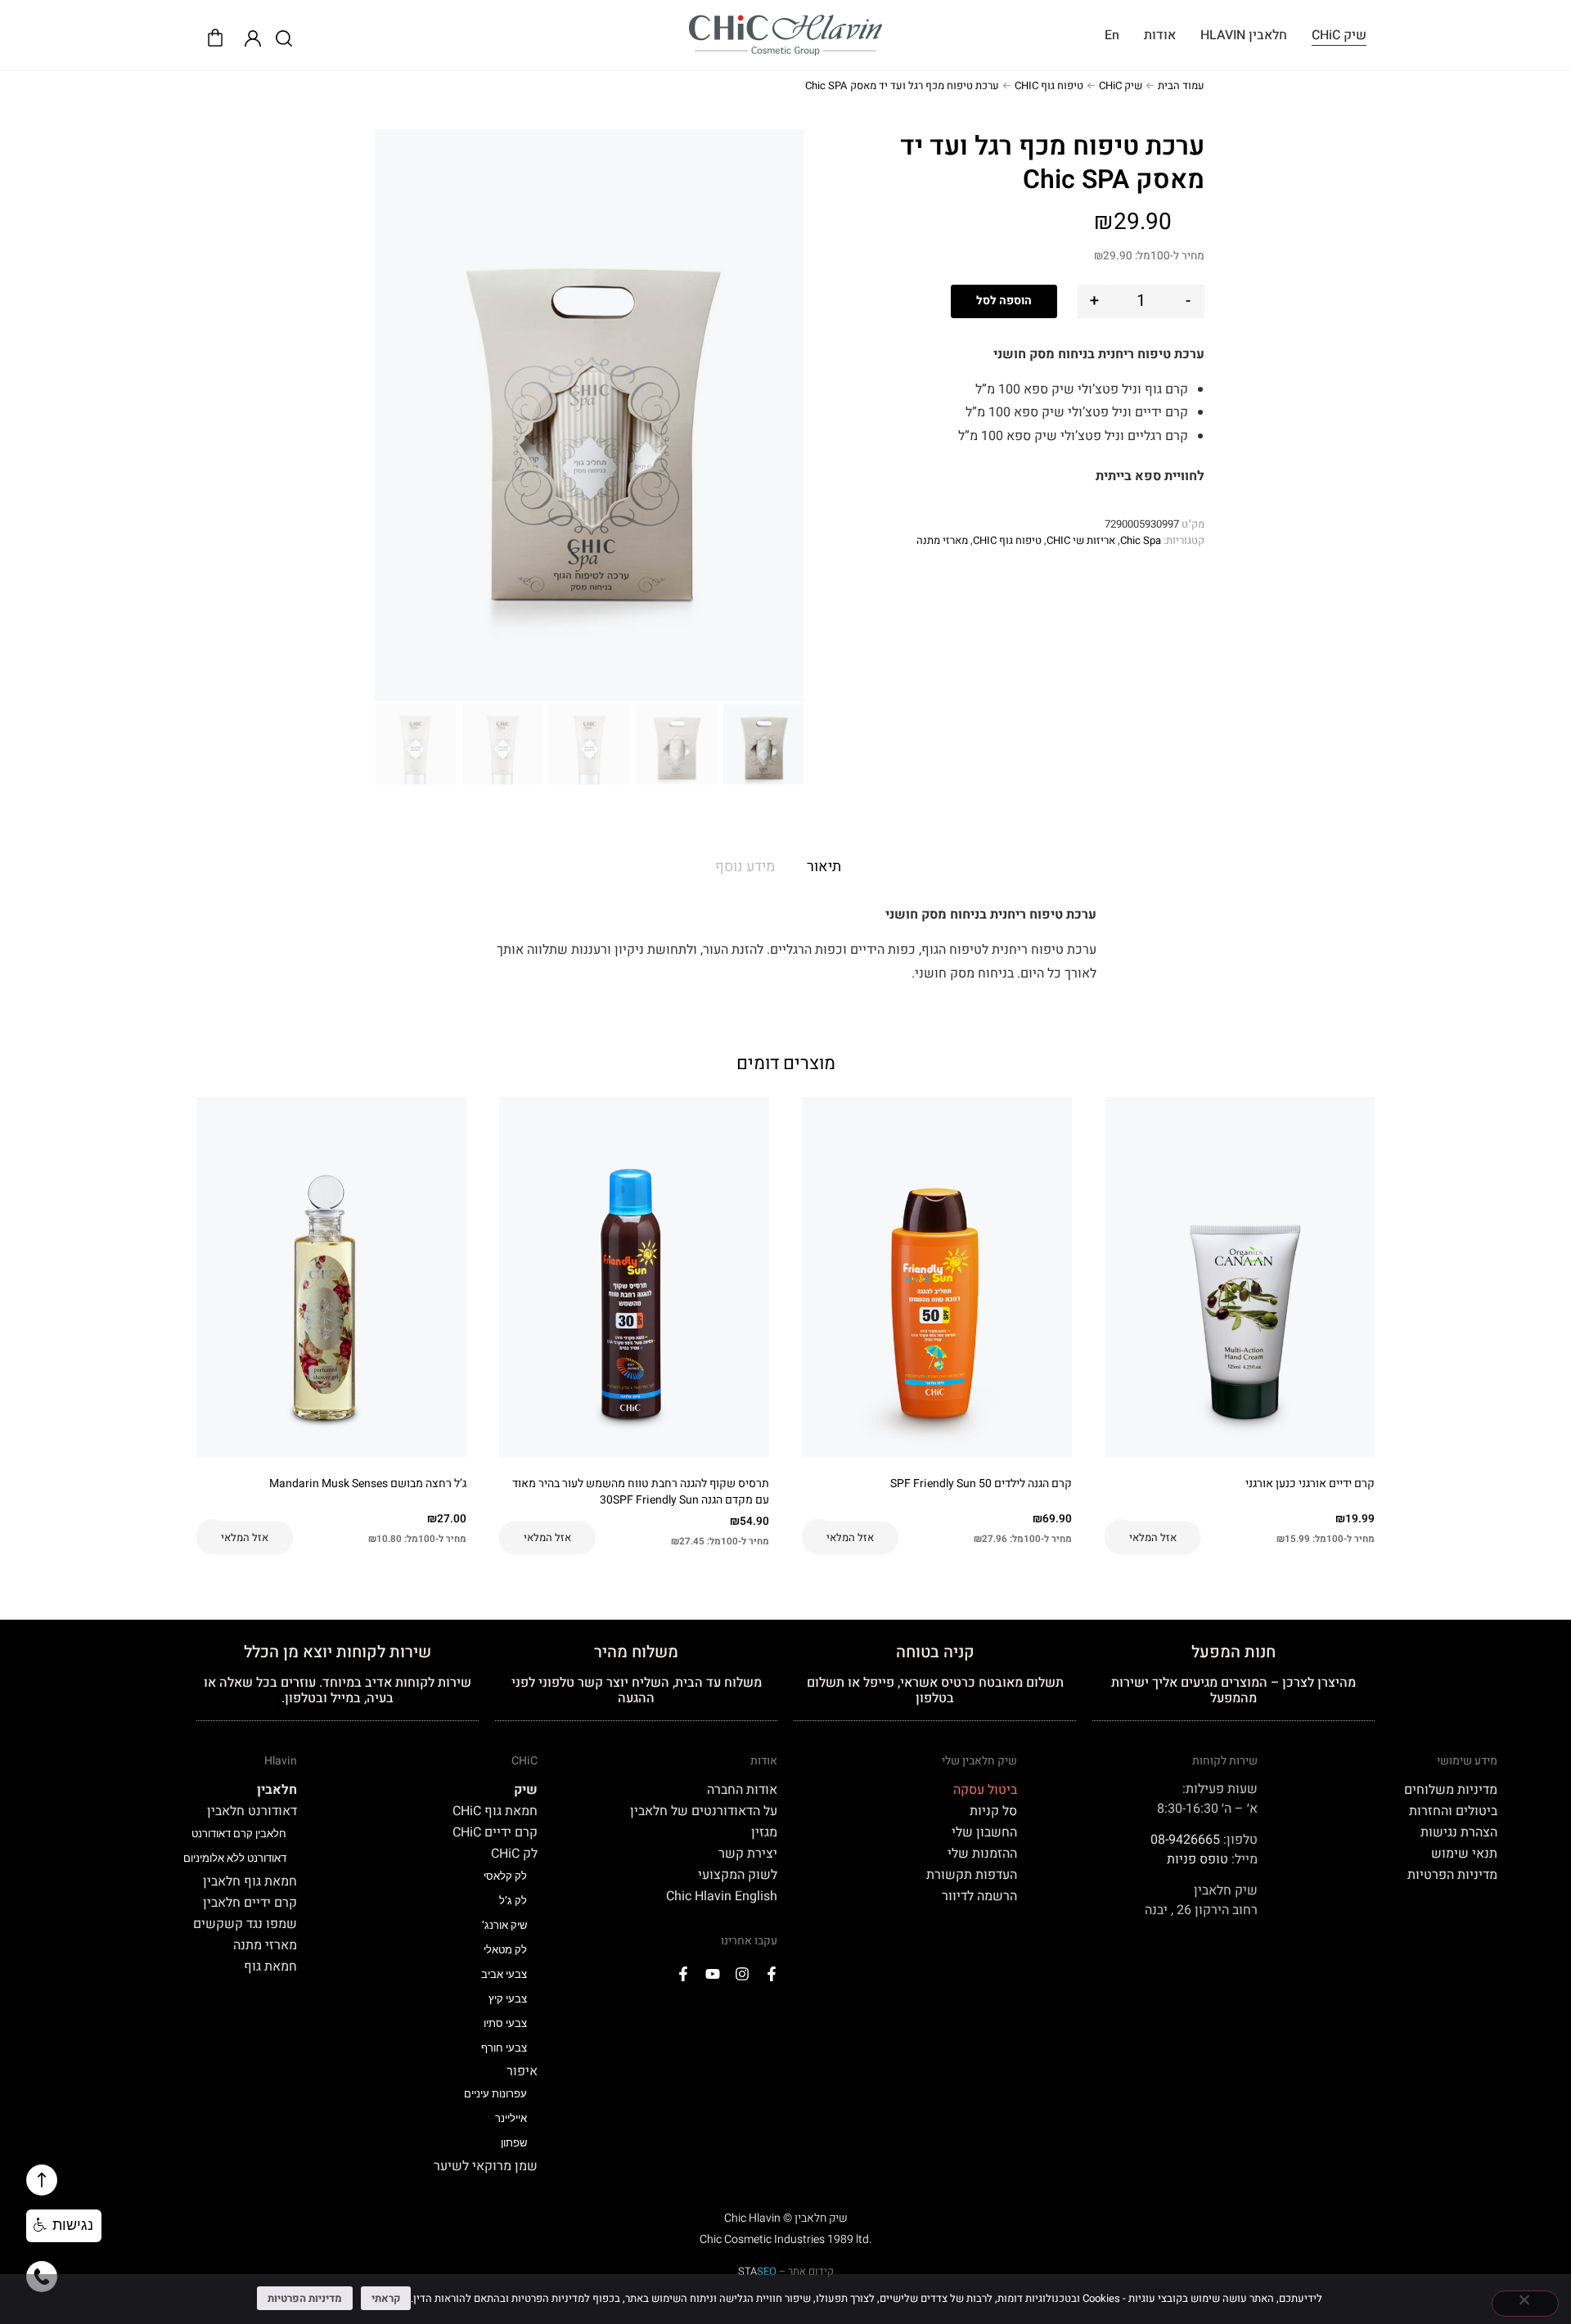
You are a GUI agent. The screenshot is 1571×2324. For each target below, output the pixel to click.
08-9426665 (1185, 1840)
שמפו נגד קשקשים (245, 1924)
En (1112, 35)
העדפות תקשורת (972, 1875)
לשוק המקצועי (738, 1875)
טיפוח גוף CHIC (1049, 85)
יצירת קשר (748, 1854)
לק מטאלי (505, 1950)
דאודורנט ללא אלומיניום (235, 1858)
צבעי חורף (504, 2048)
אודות (1160, 35)
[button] (64, 2226)
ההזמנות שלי (982, 1854)
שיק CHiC (1339, 35)
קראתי (386, 2298)
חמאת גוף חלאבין (250, 1881)
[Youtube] (713, 1974)
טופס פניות (1197, 1859)
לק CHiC (514, 1854)
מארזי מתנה (942, 540)
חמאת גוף (270, 1967)
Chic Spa (1141, 540)
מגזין (764, 1832)
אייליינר (511, 2118)
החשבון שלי (984, 1832)
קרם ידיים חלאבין (250, 1903)
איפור (522, 2071)
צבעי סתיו (505, 2023)
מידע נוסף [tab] (745, 867)
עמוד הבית (1181, 85)
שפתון (514, 2143)
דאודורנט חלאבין (252, 1811)
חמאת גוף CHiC (495, 1811)
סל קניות (993, 1811)
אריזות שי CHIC (1081, 540)
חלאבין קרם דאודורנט (239, 1834)
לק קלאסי (505, 1876)
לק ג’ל (513, 1901)
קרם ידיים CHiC (495, 1832)
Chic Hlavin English (722, 1896)
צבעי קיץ (508, 1999)
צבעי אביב (504, 1974)
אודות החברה (742, 1790)
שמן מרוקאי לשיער (485, 2166)
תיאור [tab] (824, 867)
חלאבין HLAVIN (1244, 35)
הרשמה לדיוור (979, 1896)
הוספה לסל (1004, 301)
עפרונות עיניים (495, 2094)
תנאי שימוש (1464, 1854)
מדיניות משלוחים (1451, 1790)
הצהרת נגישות (1459, 1832)
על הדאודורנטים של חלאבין (704, 1811)
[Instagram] (742, 1974)
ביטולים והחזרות (1453, 1811)
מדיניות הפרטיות (1452, 1875)
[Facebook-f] (772, 1974)
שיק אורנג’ (504, 1925)
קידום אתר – (786, 2271)
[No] (1525, 2304)
